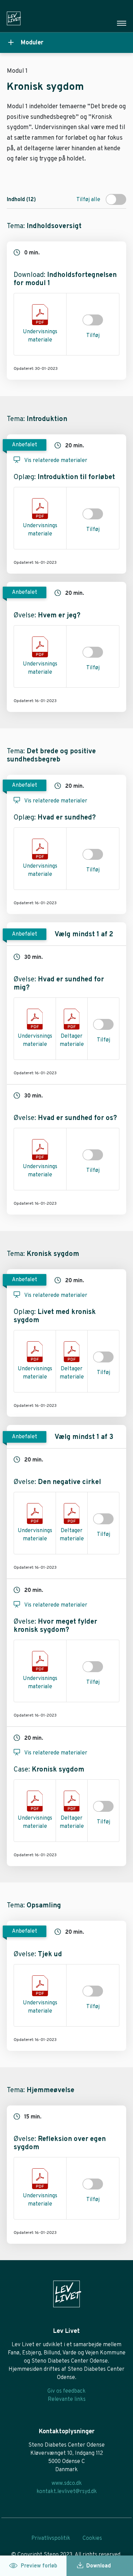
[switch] (116, 199)
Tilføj (93, 336)
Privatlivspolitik (51, 2538)
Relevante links (67, 2399)
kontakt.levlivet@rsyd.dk (67, 2492)
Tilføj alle (88, 200)
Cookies (92, 2538)
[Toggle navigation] (122, 23)
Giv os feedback (66, 2391)
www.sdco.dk (67, 2483)
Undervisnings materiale (40, 336)
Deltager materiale (72, 1040)
